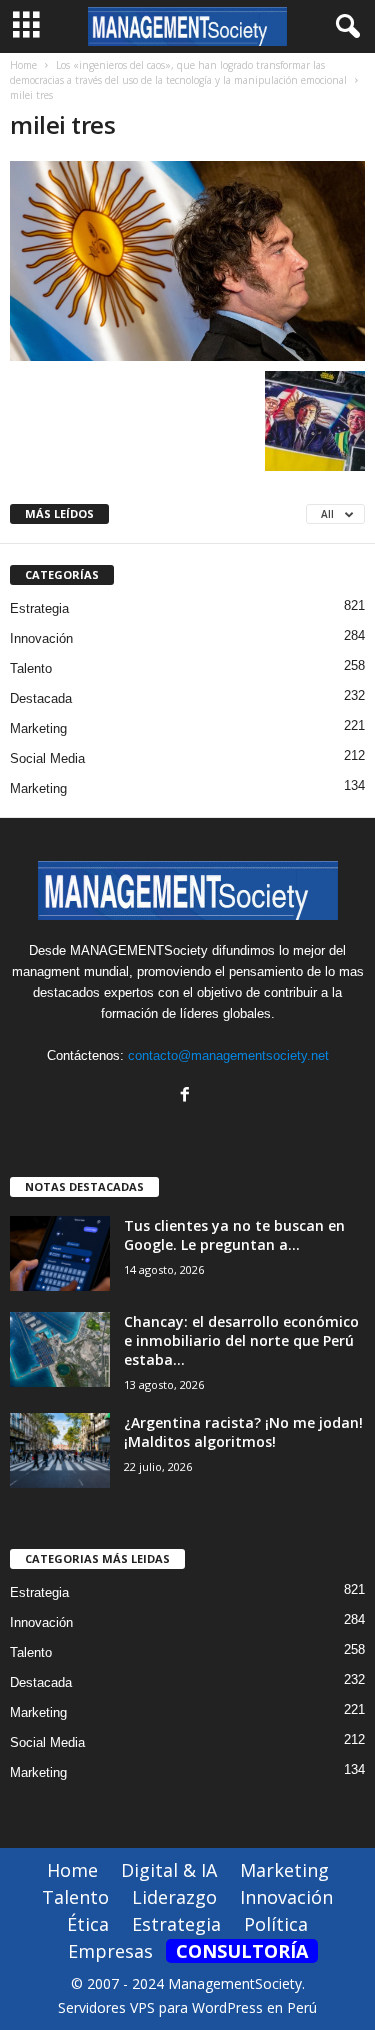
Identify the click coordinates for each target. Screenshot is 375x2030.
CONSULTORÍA (242, 1951)
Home (23, 65)
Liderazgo (174, 1897)
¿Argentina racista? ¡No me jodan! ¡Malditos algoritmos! (243, 1432)
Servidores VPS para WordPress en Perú (187, 2007)
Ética (88, 1924)
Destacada (41, 698)
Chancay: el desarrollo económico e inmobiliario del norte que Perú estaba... (241, 1340)
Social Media (47, 758)
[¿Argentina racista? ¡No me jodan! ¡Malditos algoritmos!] (60, 1450)
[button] (344, 27)
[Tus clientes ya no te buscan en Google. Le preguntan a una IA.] (60, 1253)
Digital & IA (169, 1870)
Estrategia (39, 608)
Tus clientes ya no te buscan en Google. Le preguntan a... (234, 1235)
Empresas (110, 1951)
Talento (31, 668)
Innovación (41, 638)
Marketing (38, 728)
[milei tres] (187, 261)
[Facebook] (187, 1096)
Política (276, 1924)
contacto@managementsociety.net (228, 1055)
